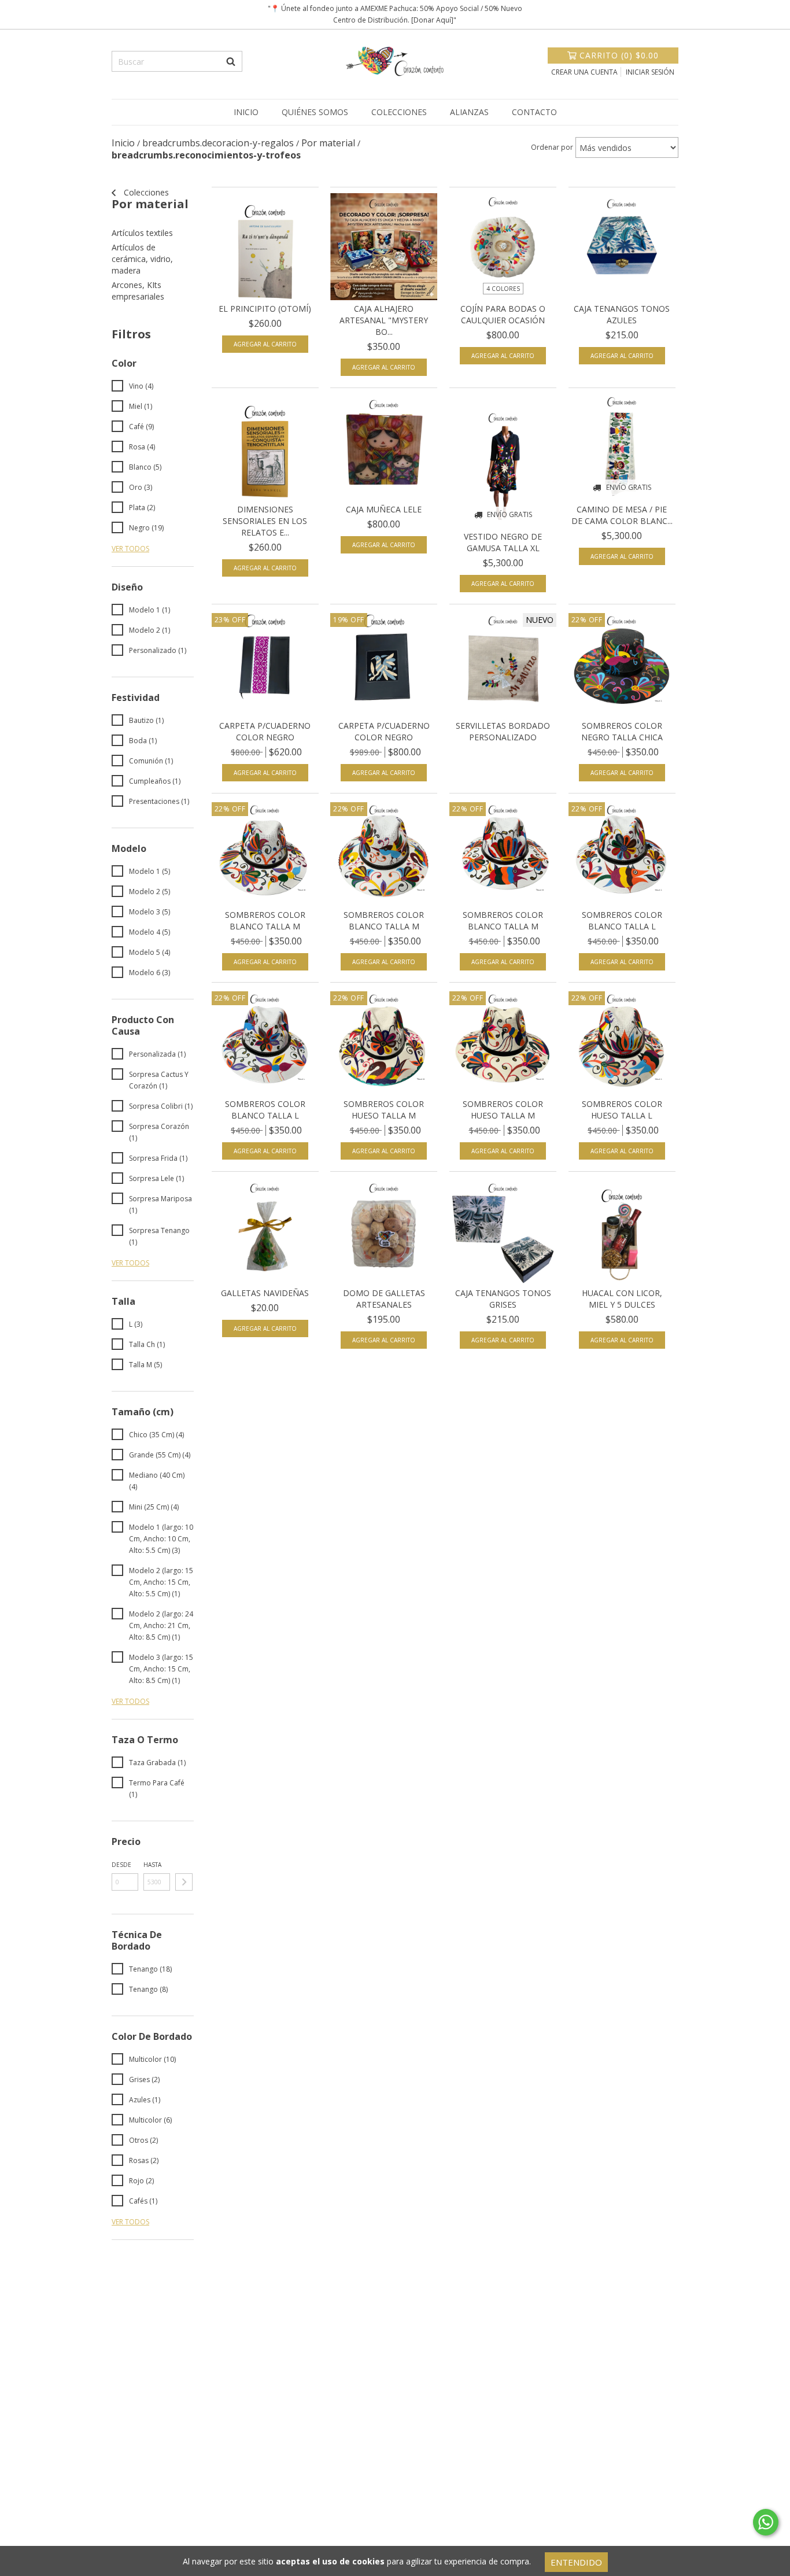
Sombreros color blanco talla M (265, 920)
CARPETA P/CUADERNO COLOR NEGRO (265, 731)
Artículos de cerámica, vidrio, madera (142, 259)
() (619, 55)
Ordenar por (552, 147)
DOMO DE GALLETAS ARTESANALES (384, 1299)
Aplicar (184, 1882)
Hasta (152, 1865)
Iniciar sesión (650, 72)
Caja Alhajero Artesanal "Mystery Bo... (384, 320)
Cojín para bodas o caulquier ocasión (503, 314)
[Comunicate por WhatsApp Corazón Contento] (766, 2522)
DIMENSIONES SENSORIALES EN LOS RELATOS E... (265, 521)
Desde (121, 1865)
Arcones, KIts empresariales (138, 291)
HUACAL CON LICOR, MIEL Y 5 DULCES (622, 1299)
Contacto (534, 112)
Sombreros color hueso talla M (384, 1110)
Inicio (246, 112)
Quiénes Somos (315, 112)
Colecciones (399, 112)
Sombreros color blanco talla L (622, 920)
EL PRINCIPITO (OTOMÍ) (265, 309)
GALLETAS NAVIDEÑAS (265, 1293)
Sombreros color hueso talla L (622, 1110)
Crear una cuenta (584, 72)
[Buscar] (231, 61)
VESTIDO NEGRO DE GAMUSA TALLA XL (503, 542)
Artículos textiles (142, 233)
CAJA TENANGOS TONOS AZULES (622, 314)
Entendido (576, 2562)
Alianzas (469, 112)
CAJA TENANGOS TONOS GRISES (503, 1299)
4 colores (503, 289)
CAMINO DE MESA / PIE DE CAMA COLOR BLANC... (622, 515)
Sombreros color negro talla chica (622, 731)
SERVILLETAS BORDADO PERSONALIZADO (503, 731)
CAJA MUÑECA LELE (384, 509)
